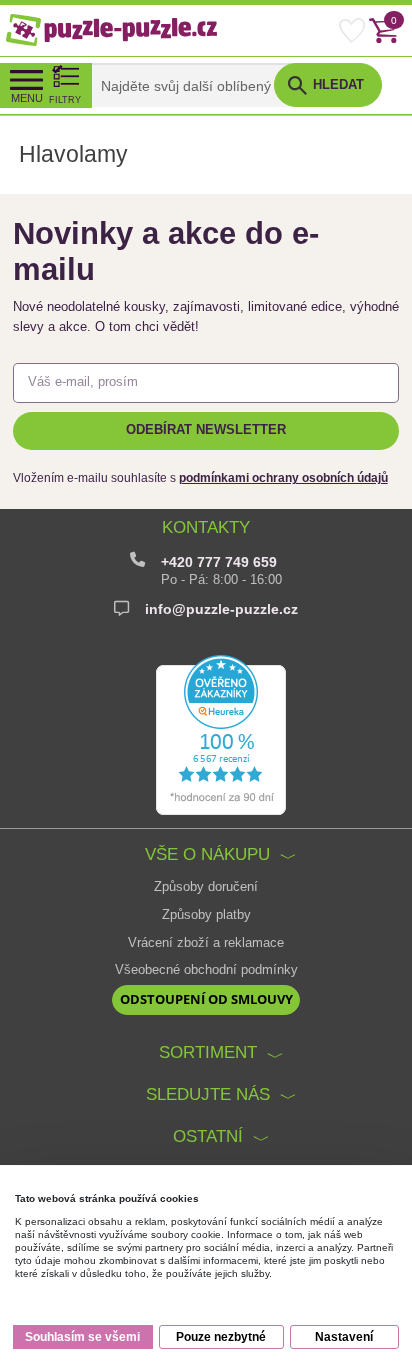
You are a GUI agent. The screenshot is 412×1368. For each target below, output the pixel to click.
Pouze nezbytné (221, 1337)
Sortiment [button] (208, 1052)
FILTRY (65, 99)
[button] (327, 85)
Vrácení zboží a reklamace (206, 943)
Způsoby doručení (206, 887)
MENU (27, 98)
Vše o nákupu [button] (207, 854)
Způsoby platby (206, 915)
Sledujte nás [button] (208, 1094)
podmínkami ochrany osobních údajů (283, 478)
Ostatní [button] (208, 1136)
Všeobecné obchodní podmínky (206, 970)
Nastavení (344, 1337)
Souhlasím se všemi (82, 1337)
